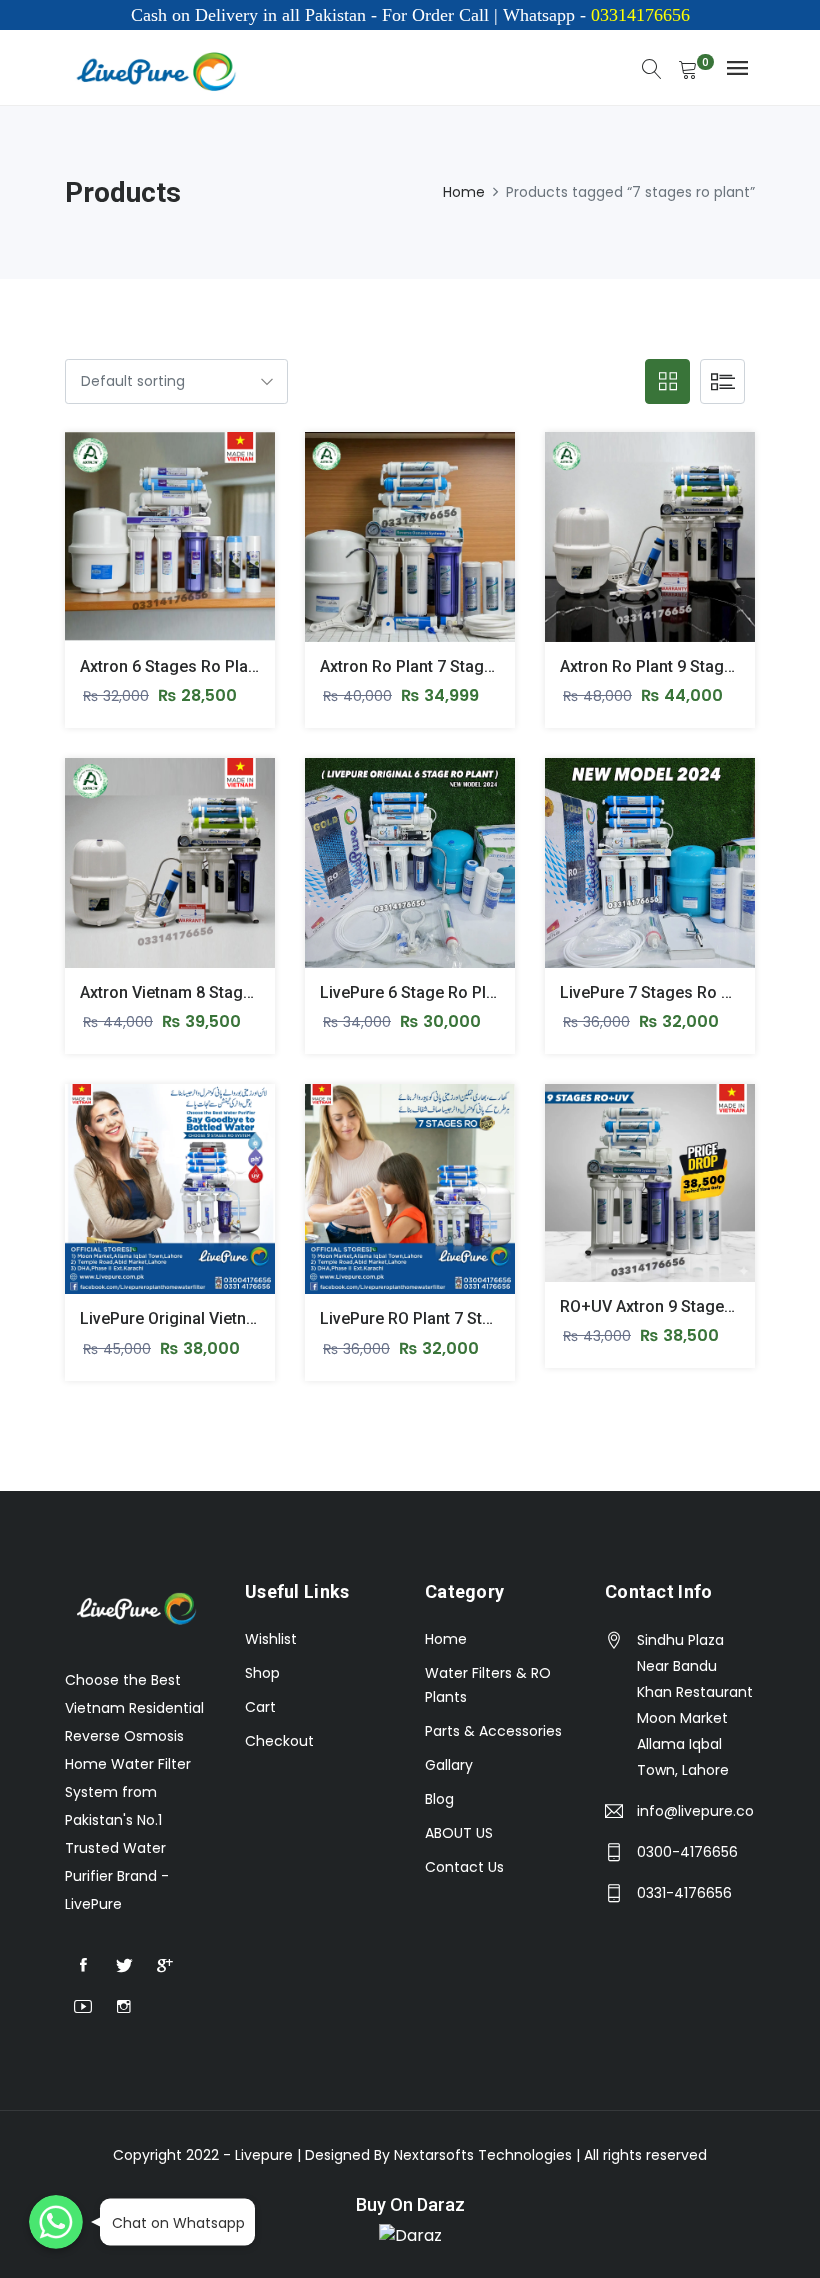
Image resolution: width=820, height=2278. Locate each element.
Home (464, 192)
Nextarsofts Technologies (485, 2155)
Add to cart (92, 552)
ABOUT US (459, 1833)
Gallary (449, 1765)
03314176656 (638, 15)
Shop (262, 1673)
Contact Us (464, 1867)
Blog (439, 1799)
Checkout (279, 1741)
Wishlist (271, 1639)
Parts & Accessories (493, 1731)
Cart (260, 1707)
